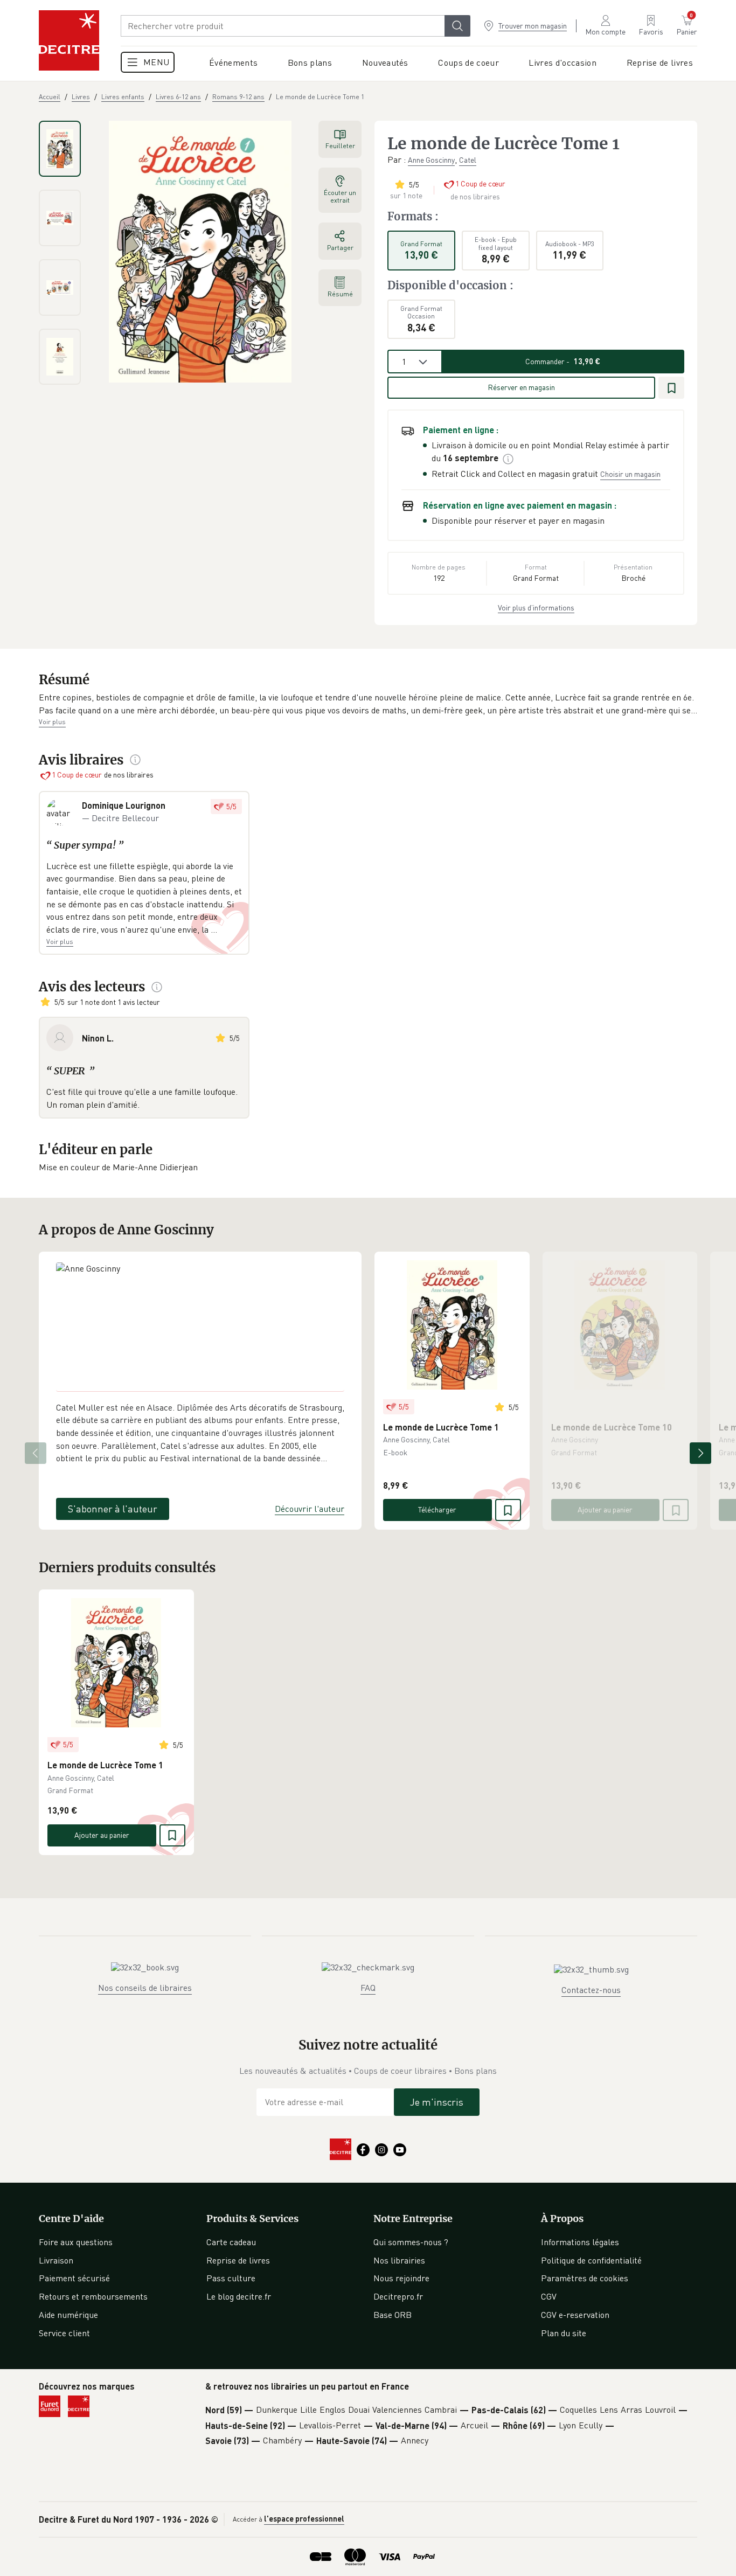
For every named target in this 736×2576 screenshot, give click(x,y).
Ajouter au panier (605, 1509)
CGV (549, 2296)
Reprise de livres (238, 2260)
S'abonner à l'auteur (113, 1509)
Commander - (563, 361)
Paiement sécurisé (74, 2278)
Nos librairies (399, 2260)
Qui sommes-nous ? (411, 2242)
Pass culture (231, 2278)
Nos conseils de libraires (145, 1988)
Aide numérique (68, 2315)
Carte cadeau (231, 2242)
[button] (368, 704)
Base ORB (393, 2315)
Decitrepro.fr (398, 2296)
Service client (64, 2333)
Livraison (56, 2260)
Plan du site (564, 2333)
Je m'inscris (437, 2102)
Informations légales (580, 2242)
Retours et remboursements (93, 2296)
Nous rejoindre (401, 2278)
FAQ (368, 1988)
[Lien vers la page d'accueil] (69, 40)
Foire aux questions (76, 2242)
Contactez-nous (591, 1990)
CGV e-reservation (575, 2315)
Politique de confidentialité (591, 2260)
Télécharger (437, 1509)
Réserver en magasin (521, 387)
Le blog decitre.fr (239, 2296)
